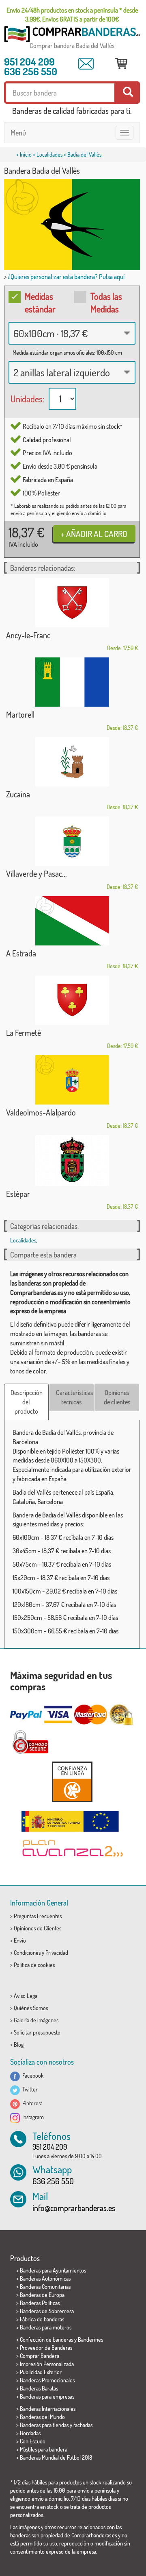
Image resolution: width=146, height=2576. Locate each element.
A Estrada (21, 953)
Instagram (32, 2117)
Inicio (26, 154)
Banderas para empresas (47, 2396)
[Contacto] (86, 64)
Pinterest (31, 2103)
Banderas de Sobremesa (47, 2311)
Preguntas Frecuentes (38, 1916)
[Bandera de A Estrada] (72, 921)
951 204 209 (29, 61)
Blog (19, 2044)
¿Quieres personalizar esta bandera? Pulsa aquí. (67, 277)
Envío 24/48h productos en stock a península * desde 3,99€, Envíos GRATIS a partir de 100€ (72, 15)
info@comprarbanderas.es (74, 2208)
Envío (20, 1940)
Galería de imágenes (36, 2020)
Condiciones (27, 1953)
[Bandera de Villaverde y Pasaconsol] (72, 841)
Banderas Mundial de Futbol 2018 (56, 2457)
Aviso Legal (26, 1996)
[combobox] (72, 333)
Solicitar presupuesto (37, 2032)
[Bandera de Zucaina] (72, 762)
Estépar (18, 1194)
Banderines (90, 2339)
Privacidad (57, 1953)
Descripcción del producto (27, 1402)
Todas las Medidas (106, 302)
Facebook (32, 2075)
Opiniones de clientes (117, 1397)
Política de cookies (34, 1965)
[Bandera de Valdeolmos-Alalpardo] (72, 1080)
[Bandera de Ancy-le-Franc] (72, 603)
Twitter (29, 2089)
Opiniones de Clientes (38, 1928)
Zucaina (18, 794)
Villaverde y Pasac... (36, 873)
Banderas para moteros (46, 2327)
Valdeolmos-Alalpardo (41, 1112)
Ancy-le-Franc (28, 635)
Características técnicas (74, 1397)
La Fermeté (24, 1033)
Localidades (49, 154)
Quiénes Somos (31, 2008)
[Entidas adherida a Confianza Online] (72, 1782)
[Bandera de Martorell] (72, 682)
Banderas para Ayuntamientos (53, 2270)
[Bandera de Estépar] (72, 1160)
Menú (18, 133)
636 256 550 (31, 71)
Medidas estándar (40, 302)
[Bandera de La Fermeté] (72, 1000)
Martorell (20, 714)
